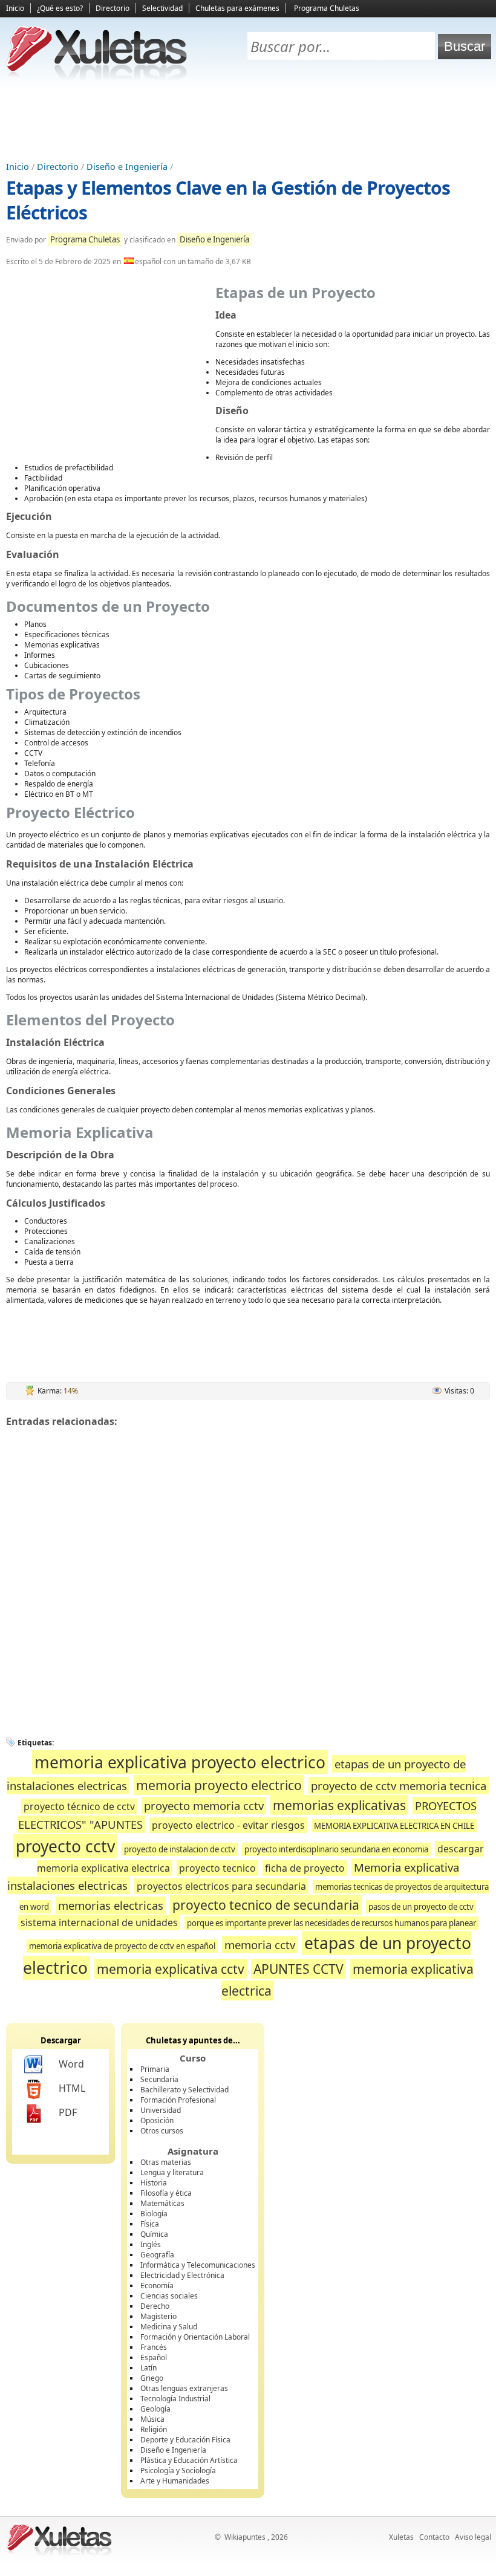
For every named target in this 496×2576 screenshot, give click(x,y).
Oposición (157, 2120)
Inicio (15, 8)
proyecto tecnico (217, 1868)
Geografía (157, 2255)
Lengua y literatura (172, 2172)
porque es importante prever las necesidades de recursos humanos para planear (331, 1923)
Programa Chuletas (327, 8)
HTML (72, 2088)
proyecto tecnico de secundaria (266, 1905)
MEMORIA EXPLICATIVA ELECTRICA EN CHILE (394, 1826)
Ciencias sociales (169, 2296)
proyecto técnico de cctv (79, 1806)
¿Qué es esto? (60, 8)
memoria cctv (260, 1945)
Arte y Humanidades (175, 2481)
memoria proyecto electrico (219, 1785)
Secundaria (159, 2079)
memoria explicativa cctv (171, 1969)
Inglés (151, 2244)
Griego (152, 2378)
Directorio (113, 8)
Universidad (161, 2110)
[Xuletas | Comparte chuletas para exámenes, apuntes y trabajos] (97, 77)
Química (154, 2234)
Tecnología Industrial (175, 2399)
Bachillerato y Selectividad (184, 2090)
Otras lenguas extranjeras (184, 2388)
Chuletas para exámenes (237, 8)
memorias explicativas (339, 1805)
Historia (154, 2183)
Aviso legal (473, 2537)
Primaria (155, 2069)
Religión (154, 2429)
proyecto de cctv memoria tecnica (399, 1786)
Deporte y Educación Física (185, 2440)
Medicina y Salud (169, 2327)
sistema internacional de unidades (99, 1922)
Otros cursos (162, 2131)
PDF (68, 2112)
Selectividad (162, 8)
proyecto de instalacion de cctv (180, 1849)
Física (150, 2224)
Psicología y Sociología (178, 2471)
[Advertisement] (248, 122)
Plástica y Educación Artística (189, 2460)
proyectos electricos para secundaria (221, 1886)
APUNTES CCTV (299, 1969)
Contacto (434, 2537)
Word (71, 2064)
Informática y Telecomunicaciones (198, 2265)
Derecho (155, 2306)
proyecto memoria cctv (204, 1805)
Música (152, 2419)
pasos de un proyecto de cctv (421, 1907)
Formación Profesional (178, 2100)
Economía (157, 2286)
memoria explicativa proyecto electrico (180, 1762)
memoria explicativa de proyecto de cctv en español (122, 1946)
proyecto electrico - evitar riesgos (228, 1825)
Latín (148, 2368)
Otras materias (166, 2162)
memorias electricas (111, 1905)
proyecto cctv (65, 1846)
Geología (155, 2409)
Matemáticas (162, 2203)
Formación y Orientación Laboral (195, 2337)
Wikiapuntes (245, 2537)
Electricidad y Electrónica (182, 2275)
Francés (154, 2347)
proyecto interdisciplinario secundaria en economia (336, 1849)
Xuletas (401, 2537)
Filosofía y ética (166, 2193)
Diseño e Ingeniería (127, 167)
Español (154, 2357)
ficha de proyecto (305, 1868)
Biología (154, 2214)
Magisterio (158, 2316)
